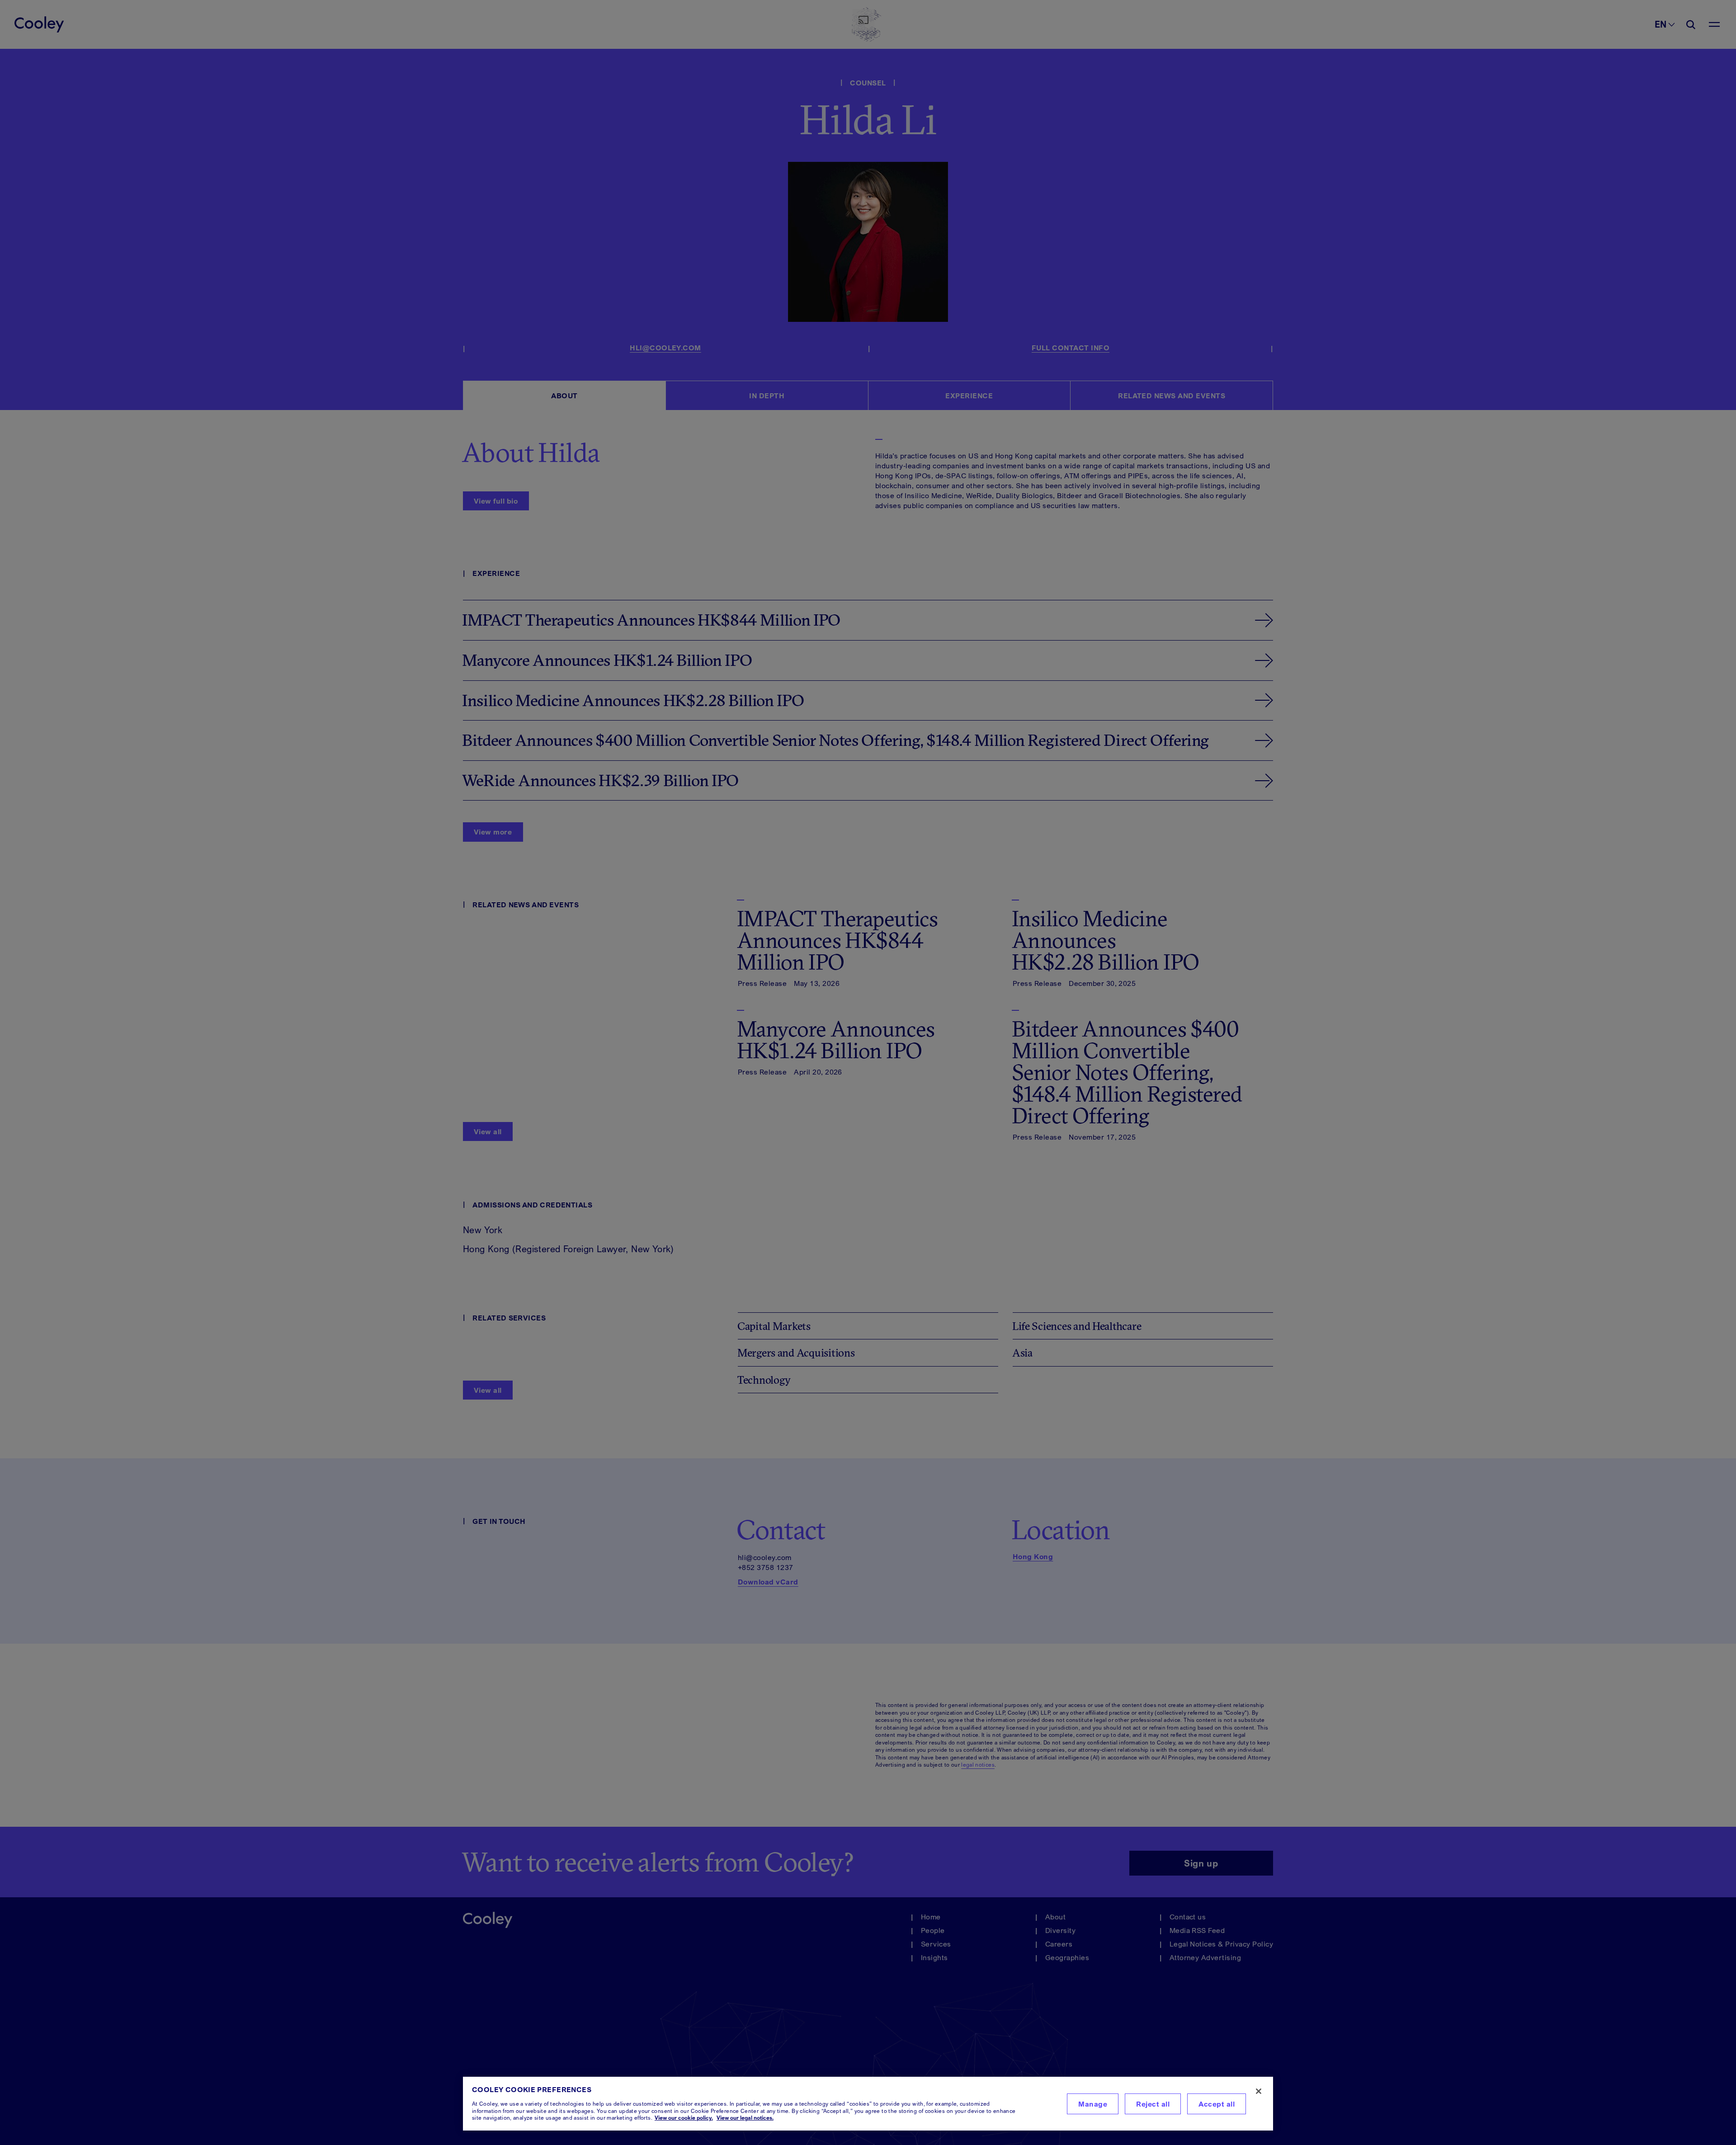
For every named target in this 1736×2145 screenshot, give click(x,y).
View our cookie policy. (684, 2118)
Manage (1093, 2104)
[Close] (1259, 2091)
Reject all (1153, 2104)
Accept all (1217, 2104)
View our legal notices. (745, 2118)
